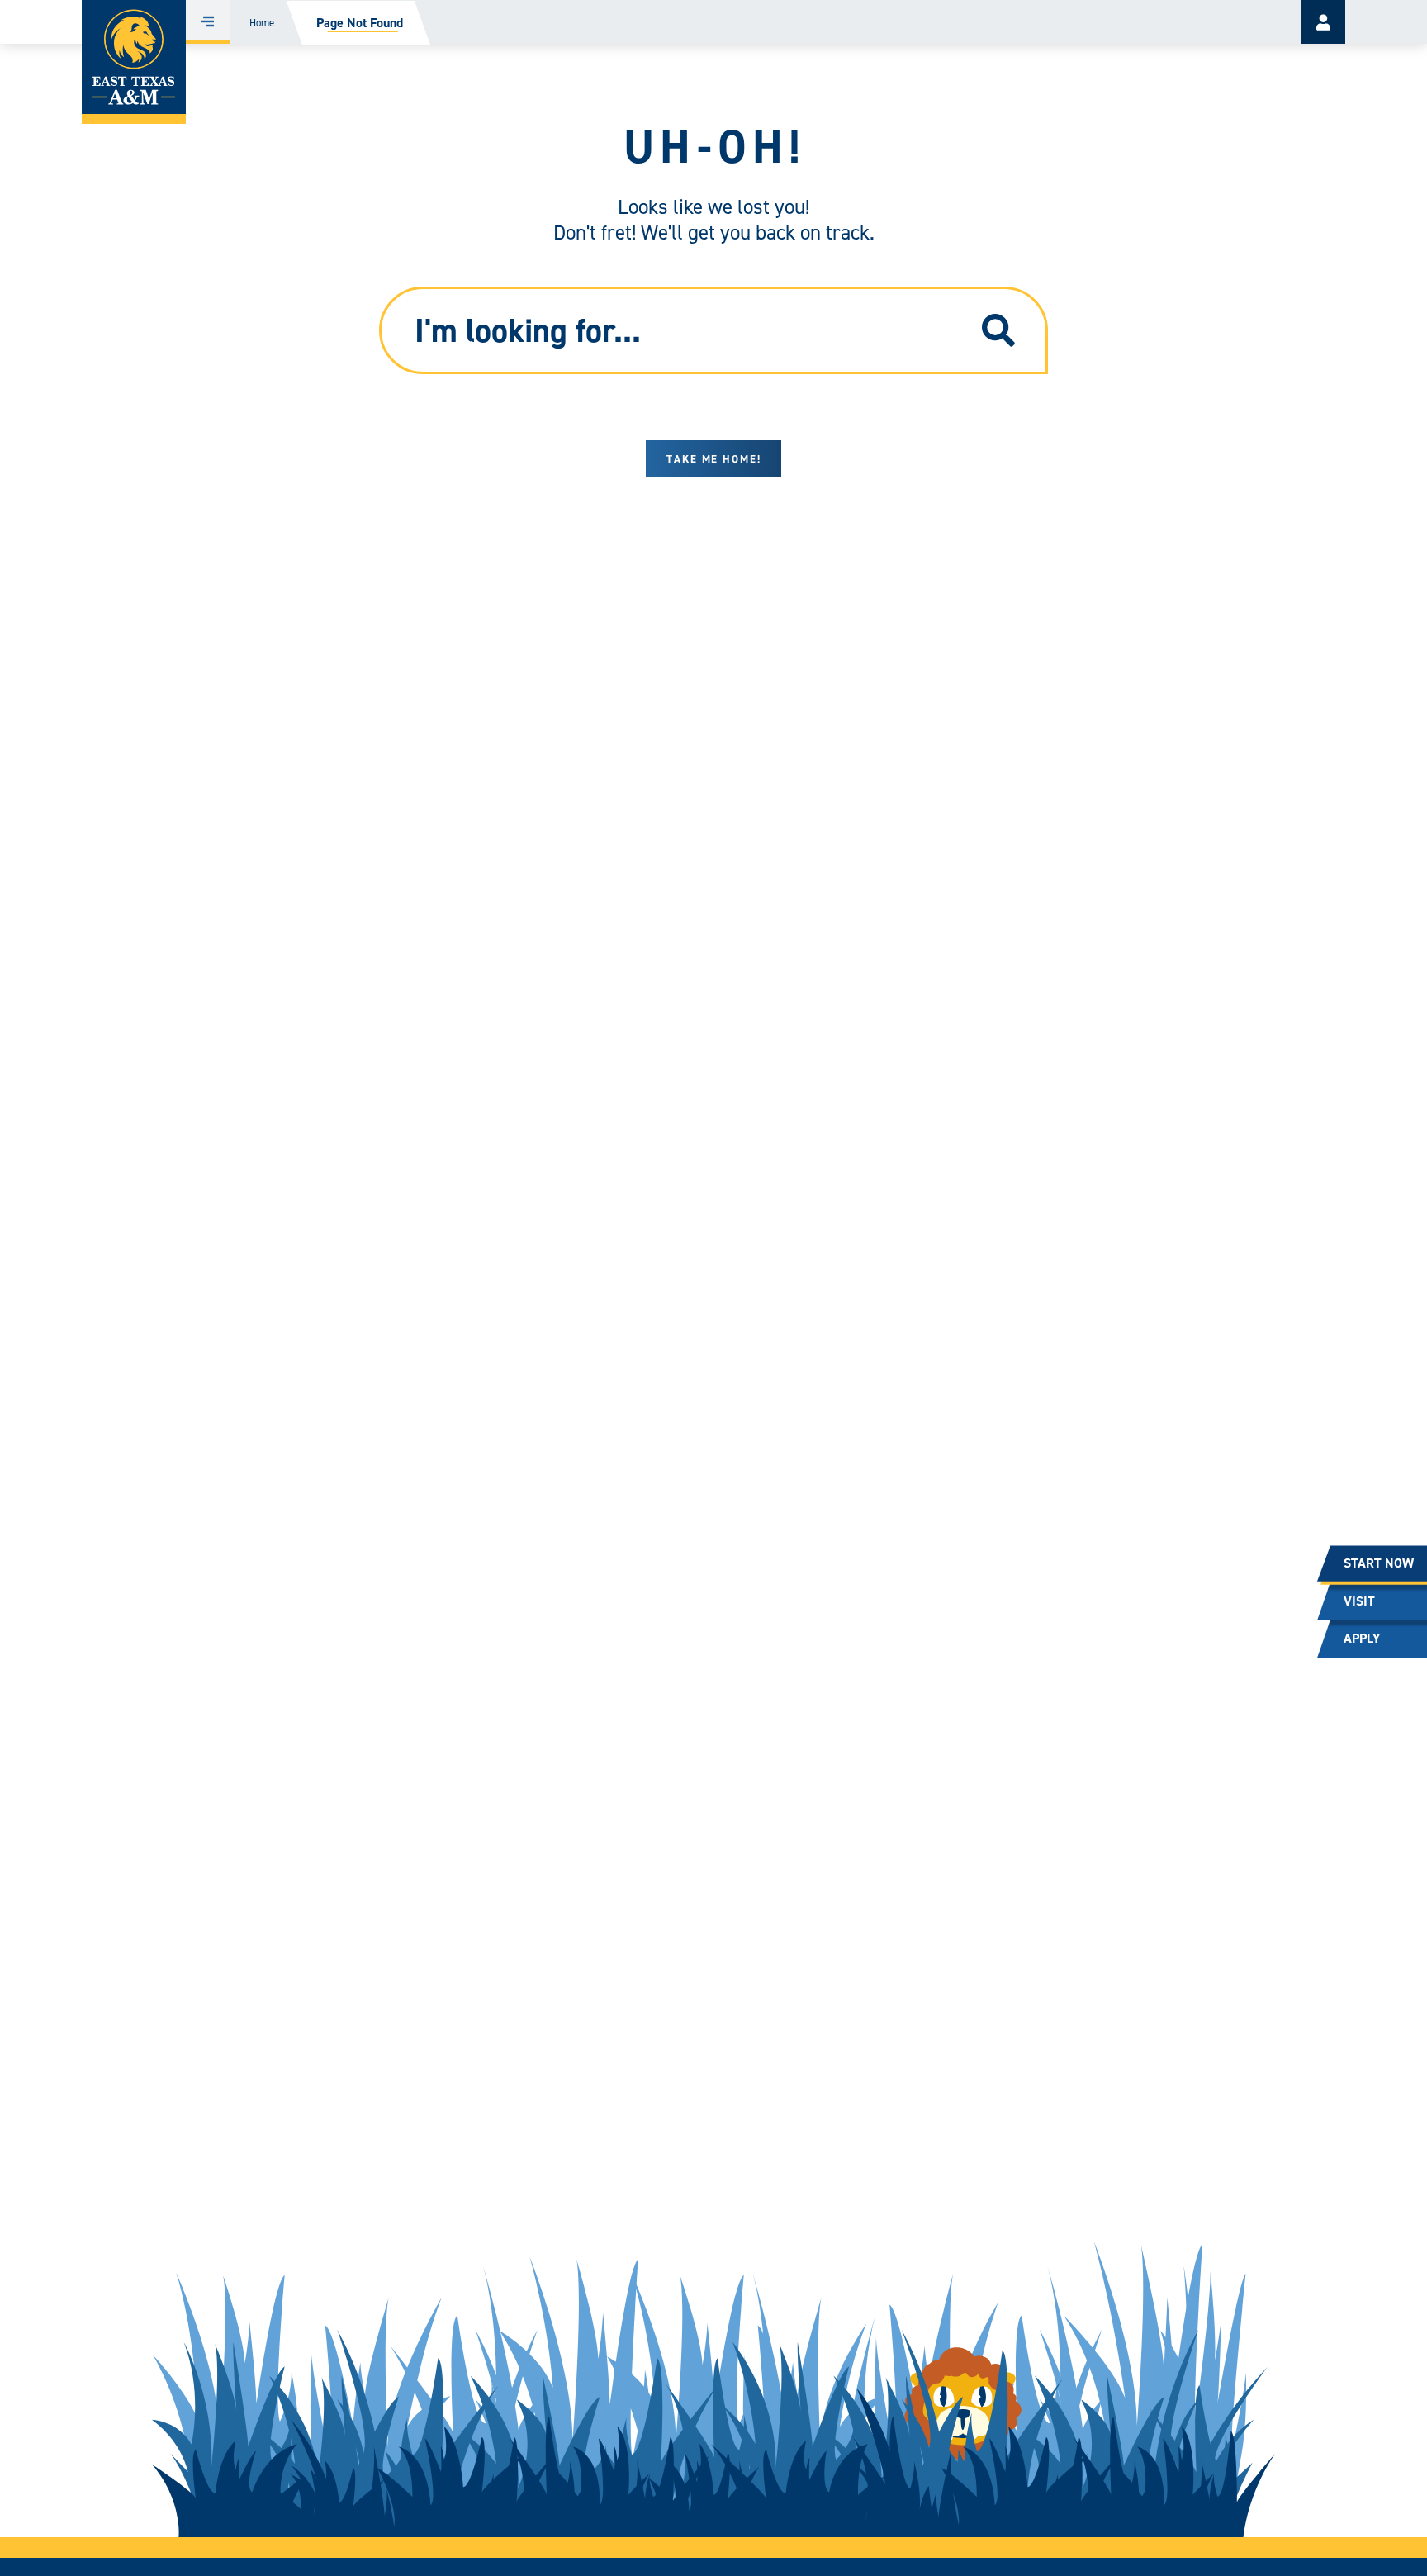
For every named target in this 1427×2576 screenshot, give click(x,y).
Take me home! (714, 459)
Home (262, 23)
